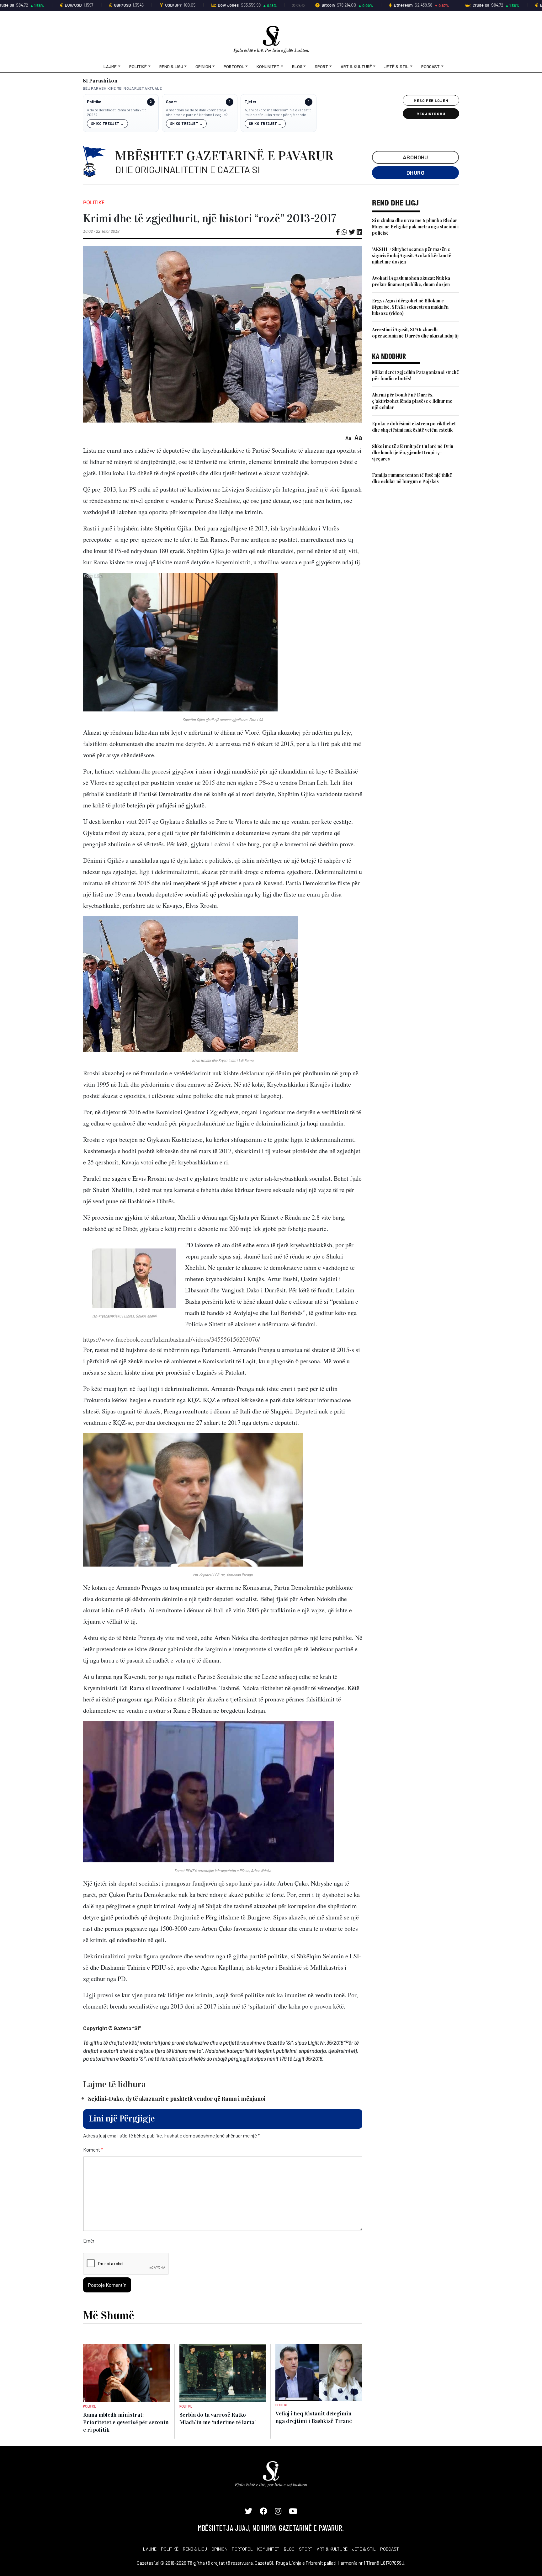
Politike (94, 102)
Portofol (234, 66)
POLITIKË (170, 2549)
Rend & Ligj (171, 66)
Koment (93, 2150)
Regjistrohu (431, 114)
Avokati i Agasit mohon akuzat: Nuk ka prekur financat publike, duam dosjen (411, 281)
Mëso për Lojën (431, 100)
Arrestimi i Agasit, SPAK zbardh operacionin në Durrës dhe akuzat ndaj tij (415, 333)
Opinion (203, 66)
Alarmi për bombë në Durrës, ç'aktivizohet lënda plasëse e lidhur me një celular (412, 401)
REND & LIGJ (195, 2549)
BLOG (289, 2549)
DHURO (415, 173)
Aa (348, 438)
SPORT (306, 2549)
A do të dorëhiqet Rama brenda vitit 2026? (116, 112)
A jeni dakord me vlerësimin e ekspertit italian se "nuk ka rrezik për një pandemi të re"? (278, 112)
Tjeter (250, 102)
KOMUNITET (268, 2549)
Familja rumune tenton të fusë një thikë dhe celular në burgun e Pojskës (412, 478)
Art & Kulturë (356, 66)
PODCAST (390, 2549)
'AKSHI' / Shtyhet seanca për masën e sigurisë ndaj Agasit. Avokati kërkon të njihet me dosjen (412, 255)
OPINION (219, 2549)
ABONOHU (415, 157)
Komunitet (268, 66)
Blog (297, 66)
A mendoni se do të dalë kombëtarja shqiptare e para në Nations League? (197, 112)
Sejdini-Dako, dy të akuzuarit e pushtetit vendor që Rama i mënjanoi (177, 2099)
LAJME (150, 2549)
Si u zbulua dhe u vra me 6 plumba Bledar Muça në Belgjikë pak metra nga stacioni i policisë (415, 227)
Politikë (138, 66)
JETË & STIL (364, 2549)
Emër (89, 2241)
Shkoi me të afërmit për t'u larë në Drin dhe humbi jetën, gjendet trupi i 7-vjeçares (413, 452)
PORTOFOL (242, 2549)
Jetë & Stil (396, 66)
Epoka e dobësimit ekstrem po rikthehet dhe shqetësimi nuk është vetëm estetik (414, 427)
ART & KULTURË (332, 2549)
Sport (321, 66)
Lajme (110, 66)
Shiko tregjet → (107, 123)
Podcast (430, 66)
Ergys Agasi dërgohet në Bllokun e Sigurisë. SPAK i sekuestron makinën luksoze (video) (410, 307)
